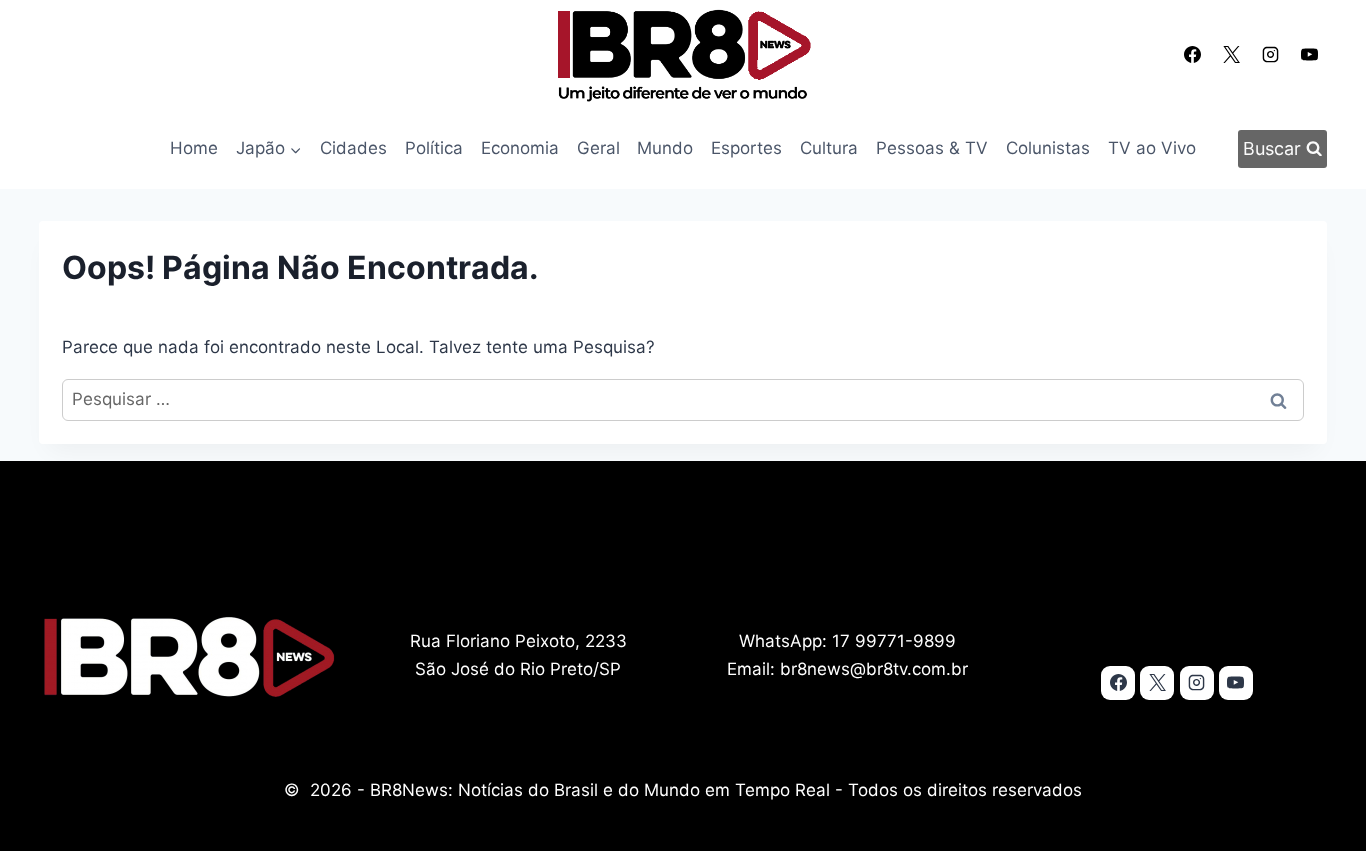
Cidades (353, 148)
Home (194, 148)
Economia (520, 148)
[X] (1231, 54)
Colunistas (1048, 148)
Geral (598, 148)
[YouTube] (1310, 54)
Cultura (829, 148)
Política (434, 148)
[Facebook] (1192, 54)
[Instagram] (1271, 54)
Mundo (665, 148)
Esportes (746, 148)
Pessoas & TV (932, 148)
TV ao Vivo (1152, 148)
